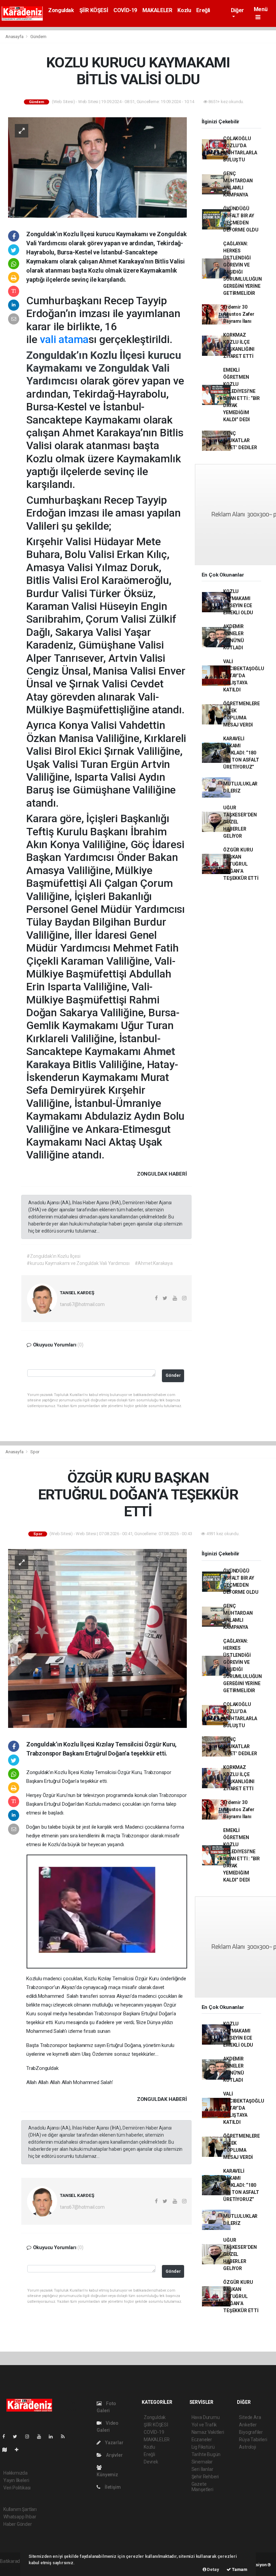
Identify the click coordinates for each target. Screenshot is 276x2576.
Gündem (38, 37)
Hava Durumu (206, 2417)
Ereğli (203, 10)
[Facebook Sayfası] (6, 2437)
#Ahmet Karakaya (154, 1263)
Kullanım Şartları (20, 2509)
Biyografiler (251, 2432)
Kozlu (184, 10)
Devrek (151, 2462)
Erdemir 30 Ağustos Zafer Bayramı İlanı (239, 314)
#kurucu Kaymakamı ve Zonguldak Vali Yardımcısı (78, 1263)
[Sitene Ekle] (19, 2450)
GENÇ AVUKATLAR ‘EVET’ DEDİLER (240, 440)
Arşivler (114, 2455)
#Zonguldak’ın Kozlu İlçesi (53, 1256)
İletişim (112, 2487)
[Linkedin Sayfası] (54, 2437)
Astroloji (247, 2447)
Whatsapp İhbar (20, 2517)
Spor (35, 1452)
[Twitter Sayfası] (18, 2437)
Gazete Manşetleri (202, 2487)
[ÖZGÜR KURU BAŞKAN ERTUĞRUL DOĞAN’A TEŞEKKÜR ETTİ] (97, 1638)
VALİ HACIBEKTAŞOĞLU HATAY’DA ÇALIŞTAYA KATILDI (244, 676)
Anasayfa (15, 37)
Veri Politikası (17, 2488)
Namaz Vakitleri (208, 2432)
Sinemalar (202, 2462)
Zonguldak (61, 10)
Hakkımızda (15, 2473)
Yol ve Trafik (204, 2425)
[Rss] (65, 2437)
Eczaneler (202, 2440)
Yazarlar (114, 2443)
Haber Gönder (18, 2524)
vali (48, 339)
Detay (213, 2569)
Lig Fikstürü (203, 2447)
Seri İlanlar (202, 2469)
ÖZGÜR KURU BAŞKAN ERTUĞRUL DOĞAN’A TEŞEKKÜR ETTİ (241, 864)
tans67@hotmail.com (82, 1304)
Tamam (239, 2569)
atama (74, 339)
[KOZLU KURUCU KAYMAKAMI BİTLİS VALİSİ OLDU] (97, 167)
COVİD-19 (125, 10)
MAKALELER (157, 10)
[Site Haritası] (7, 2450)
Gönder (173, 1375)
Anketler (248, 2425)
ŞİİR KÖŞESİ (94, 10)
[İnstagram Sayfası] (30, 2437)
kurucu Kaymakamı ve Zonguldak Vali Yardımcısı (104, 368)
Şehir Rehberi (205, 2477)
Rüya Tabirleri (253, 2440)
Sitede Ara (250, 2417)
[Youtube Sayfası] (42, 2437)
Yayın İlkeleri (16, 2480)
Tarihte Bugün (206, 2454)
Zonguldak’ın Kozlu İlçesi (87, 355)
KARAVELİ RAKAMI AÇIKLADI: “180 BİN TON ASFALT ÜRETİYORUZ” (241, 753)
